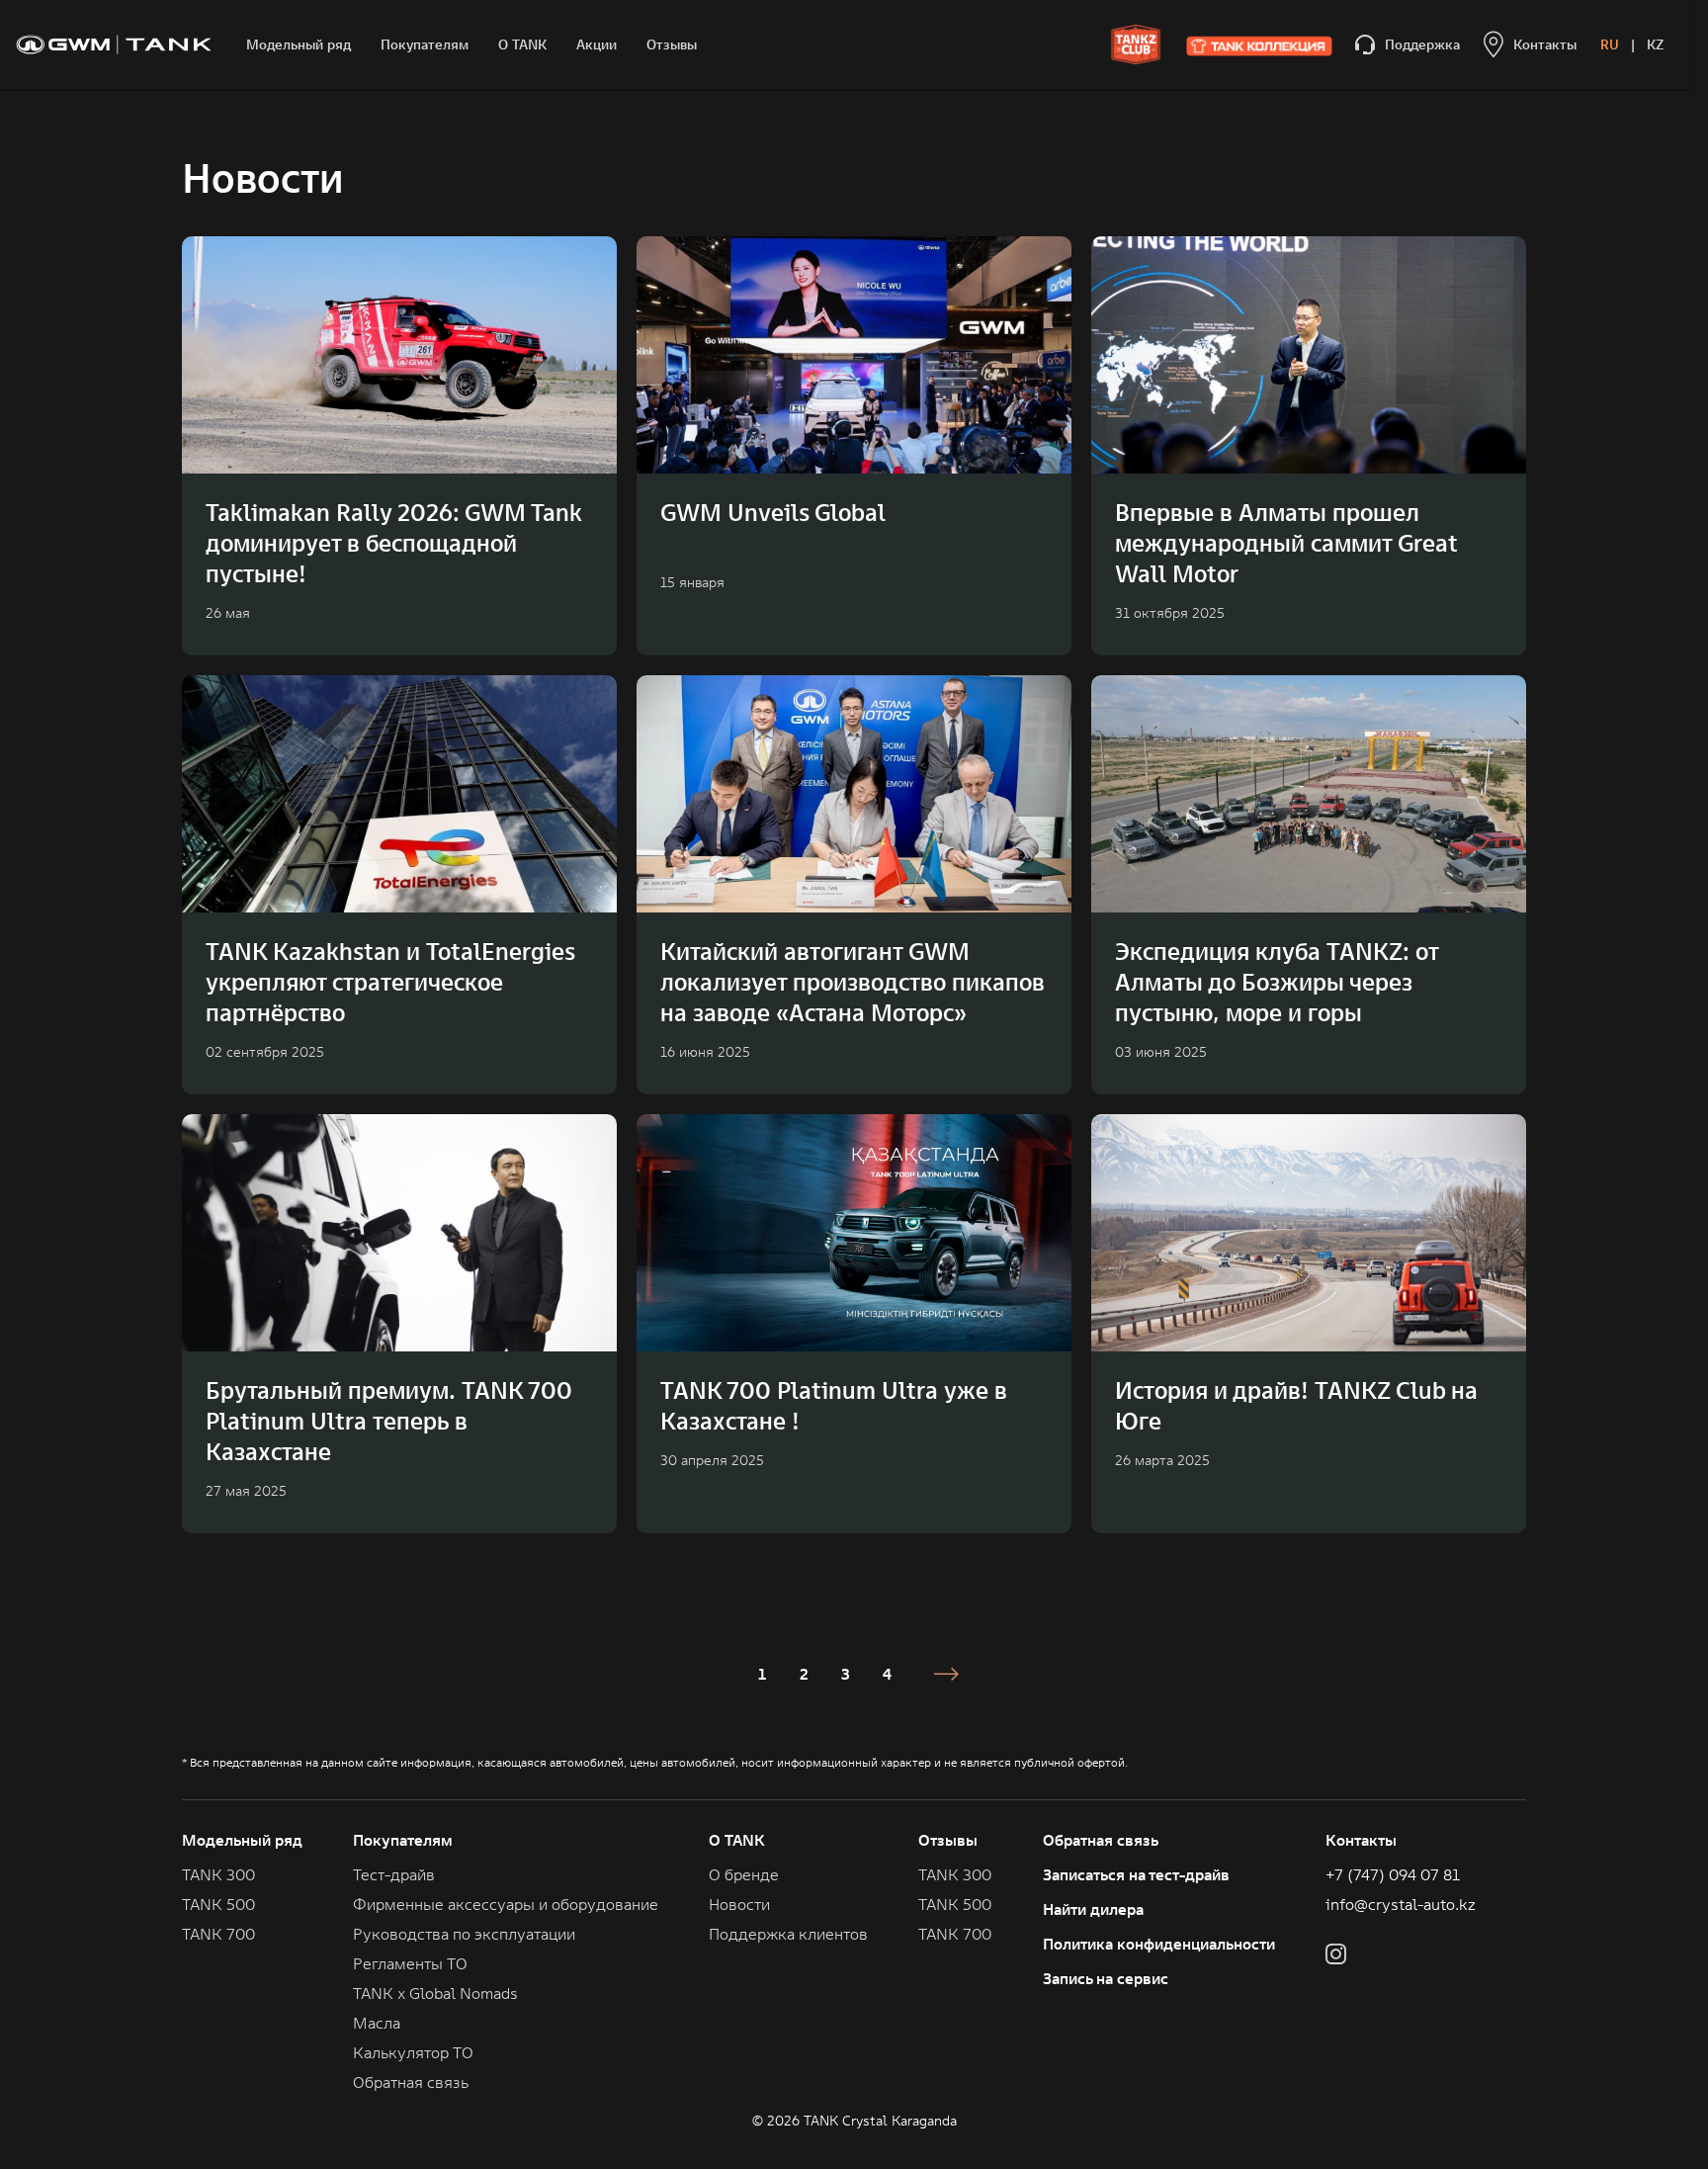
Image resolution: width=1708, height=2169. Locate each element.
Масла (377, 2023)
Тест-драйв (394, 1874)
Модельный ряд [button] (242, 1840)
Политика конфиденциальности (1159, 1944)
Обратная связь (1101, 1840)
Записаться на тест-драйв (1136, 1874)
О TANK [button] (737, 1840)
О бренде (744, 1874)
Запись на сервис (1106, 1978)
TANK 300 (218, 1874)
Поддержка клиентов (788, 1934)
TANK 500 (218, 1904)
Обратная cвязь (411, 2082)
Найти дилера (1093, 1909)
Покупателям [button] (403, 1840)
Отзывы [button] (948, 1840)
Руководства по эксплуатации (464, 1934)
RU (1610, 44)
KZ (1655, 44)
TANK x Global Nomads (435, 1993)
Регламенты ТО (410, 1963)
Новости (739, 1904)
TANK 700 (218, 1934)
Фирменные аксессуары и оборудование (506, 1904)
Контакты (1361, 1840)
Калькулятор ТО (413, 2052)
